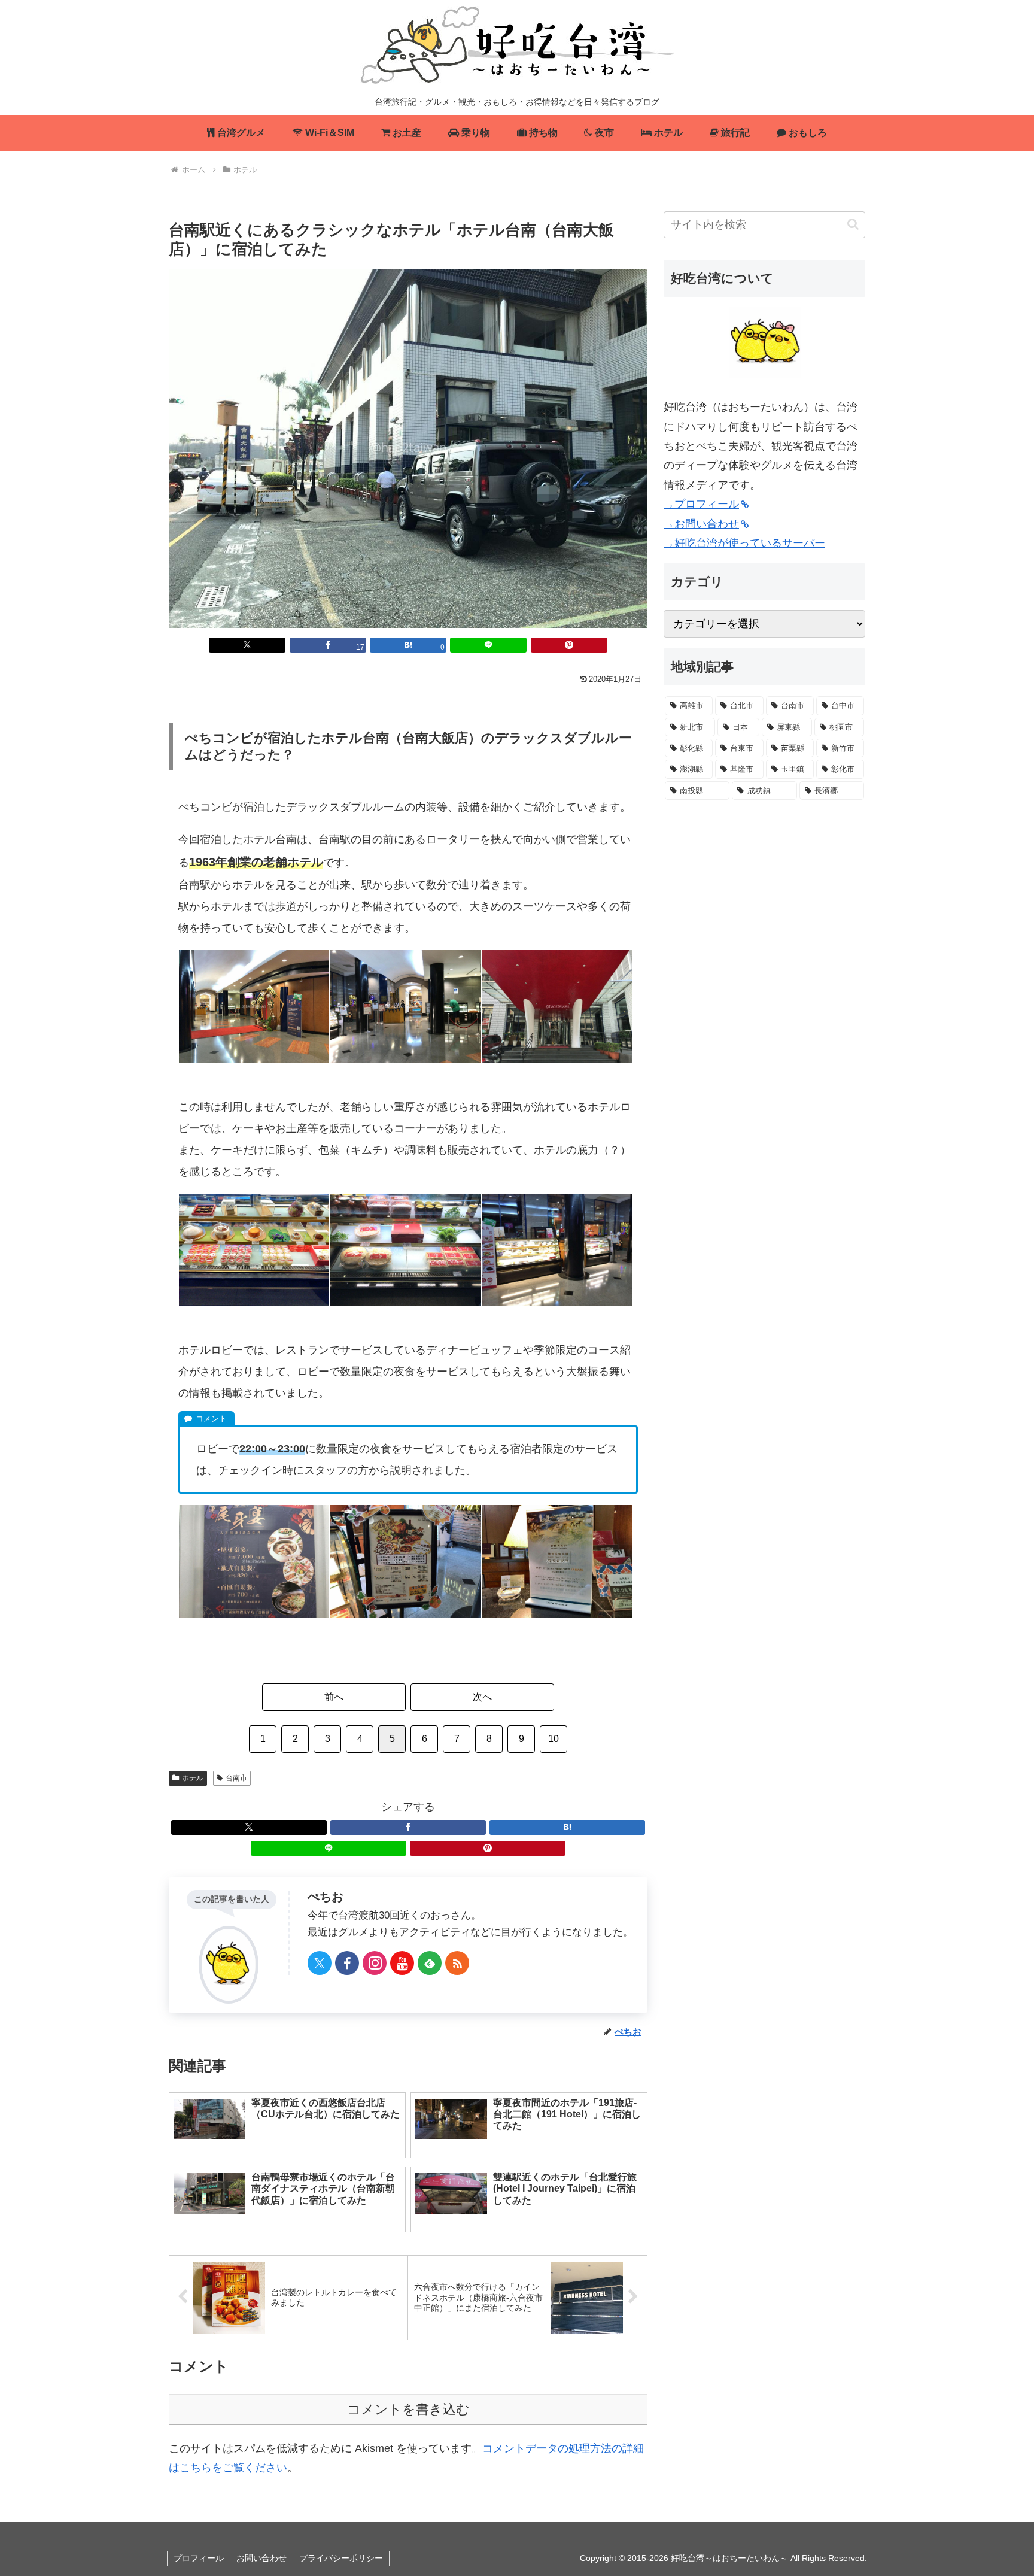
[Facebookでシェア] (408, 1827)
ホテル (193, 1778)
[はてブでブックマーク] (567, 1827)
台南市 (236, 1778)
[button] (853, 224)
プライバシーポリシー (341, 2558)
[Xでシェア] (247, 645)
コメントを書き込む (408, 2409)
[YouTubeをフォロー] (402, 1963)
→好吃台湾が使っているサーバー (744, 543)
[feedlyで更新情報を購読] (430, 1963)
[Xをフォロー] (320, 1963)
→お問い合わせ (701, 524)
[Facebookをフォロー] (347, 1963)
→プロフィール (701, 504)
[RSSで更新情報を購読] (457, 1963)
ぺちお (326, 1897)
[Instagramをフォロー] (375, 1963)
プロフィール (199, 2558)
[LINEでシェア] (488, 645)
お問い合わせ (261, 2558)
